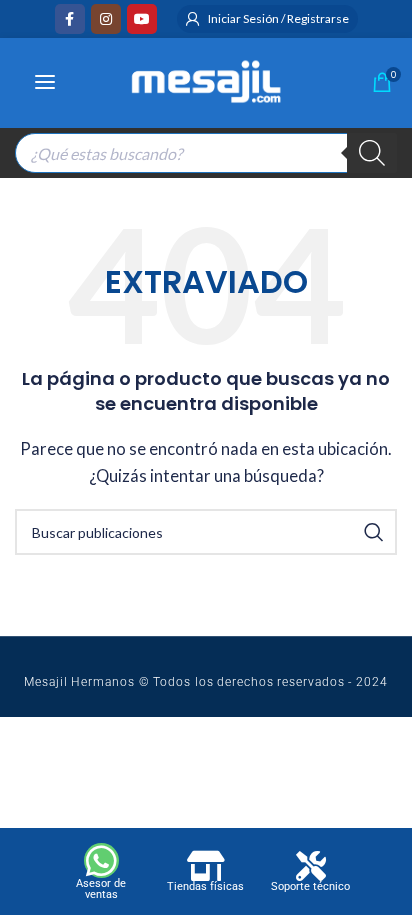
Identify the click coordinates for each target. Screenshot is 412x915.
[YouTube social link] (142, 19)
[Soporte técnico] (311, 866)
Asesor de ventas (101, 889)
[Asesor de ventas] (101, 860)
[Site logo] (206, 79)
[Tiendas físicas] (206, 866)
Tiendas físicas (205, 886)
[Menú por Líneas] (45, 82)
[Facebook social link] (70, 19)
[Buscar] (372, 153)
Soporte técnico (310, 886)
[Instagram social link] (106, 19)
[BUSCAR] (374, 532)
